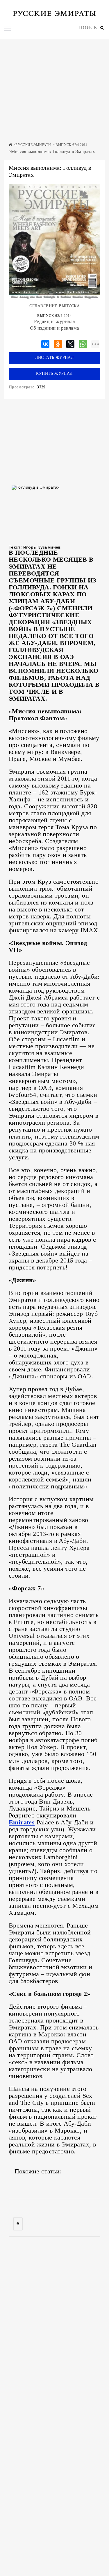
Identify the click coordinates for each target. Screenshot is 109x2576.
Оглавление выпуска (54, 306)
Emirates (22, 1822)
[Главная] (10, 145)
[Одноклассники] (58, 343)
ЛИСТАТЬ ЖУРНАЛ (55, 358)
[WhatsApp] (83, 343)
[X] (70, 343)
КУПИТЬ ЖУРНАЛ (54, 373)
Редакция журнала (54, 321)
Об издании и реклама (55, 328)
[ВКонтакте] (45, 343)
